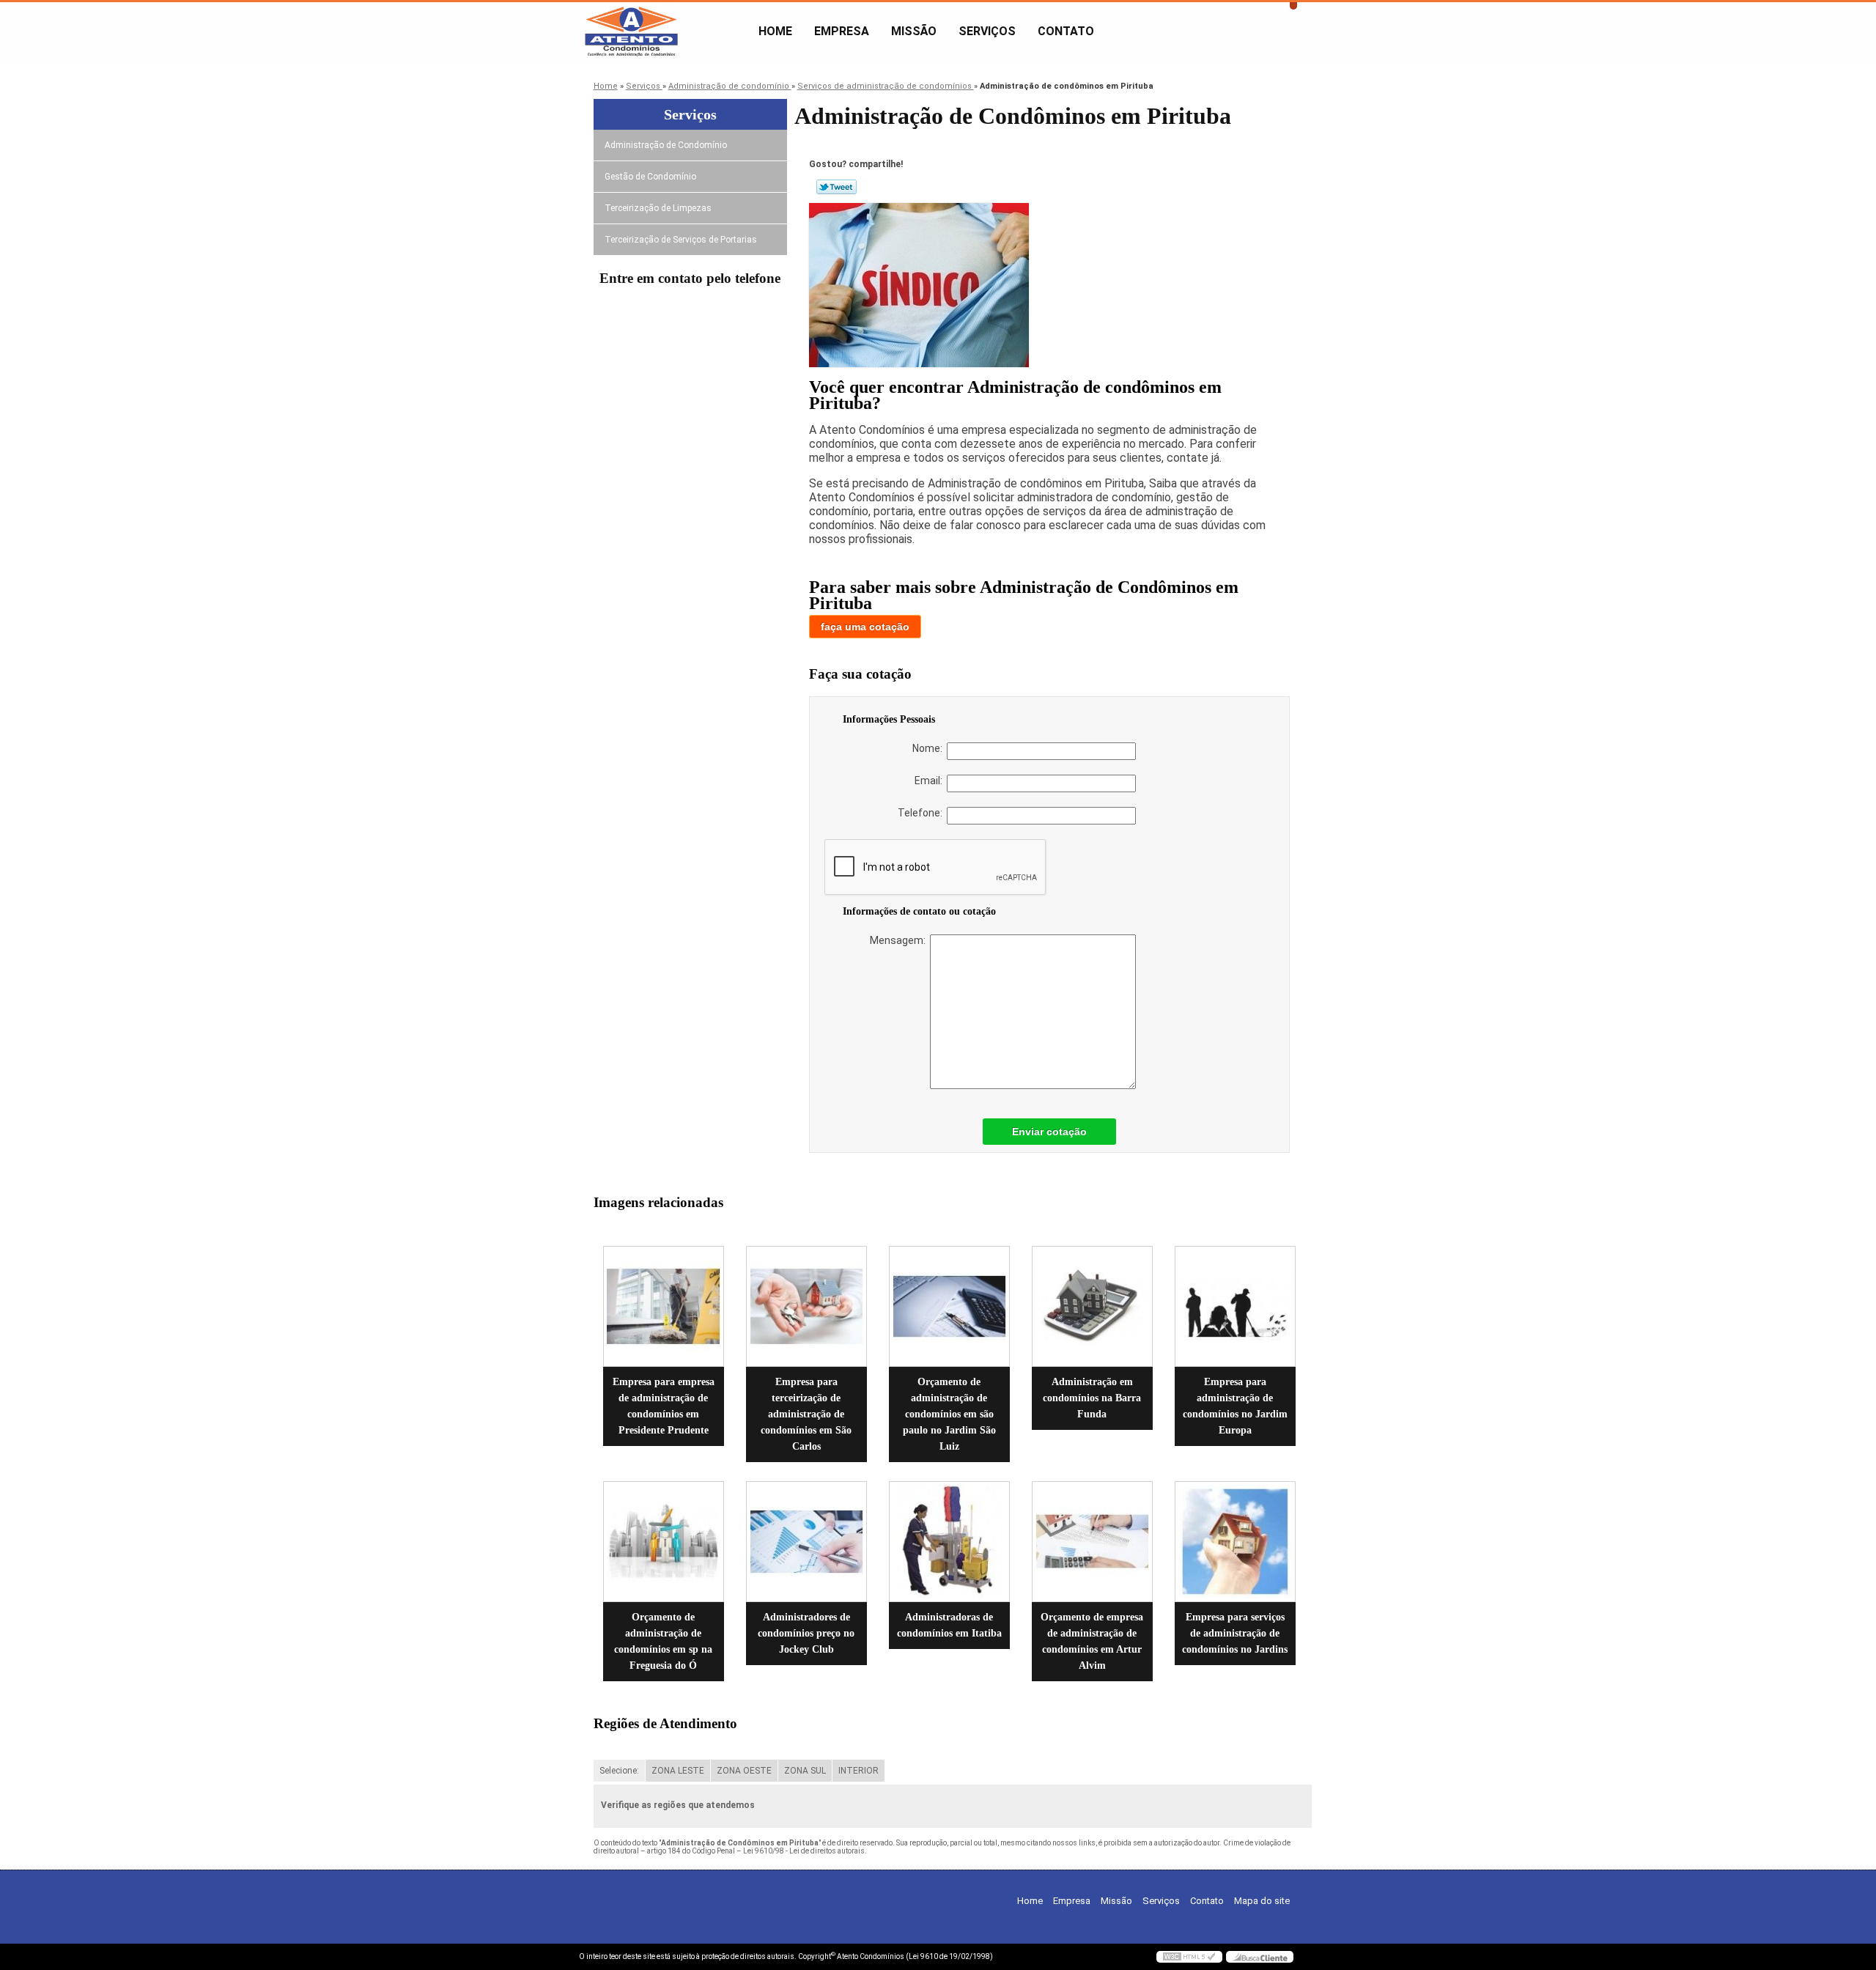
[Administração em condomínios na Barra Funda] (1092, 1306)
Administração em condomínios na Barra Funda (1092, 1398)
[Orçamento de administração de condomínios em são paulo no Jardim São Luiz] (949, 1306)
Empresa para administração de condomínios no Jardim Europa (1235, 1406)
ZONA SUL (805, 1771)
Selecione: (619, 1771)
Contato (1066, 31)
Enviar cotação (1049, 1132)
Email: (931, 781)
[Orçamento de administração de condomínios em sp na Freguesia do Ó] (664, 1542)
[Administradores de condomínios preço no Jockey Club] (806, 1542)
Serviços (987, 31)
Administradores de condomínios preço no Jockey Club (806, 1633)
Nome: (930, 748)
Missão (914, 31)
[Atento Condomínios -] (663, 32)
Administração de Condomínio (666, 145)
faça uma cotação (865, 627)
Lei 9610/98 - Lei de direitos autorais (804, 1851)
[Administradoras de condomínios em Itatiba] (949, 1542)
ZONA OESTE (744, 1771)
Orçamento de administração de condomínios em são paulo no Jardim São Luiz (949, 1414)
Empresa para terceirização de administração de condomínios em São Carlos (806, 1414)
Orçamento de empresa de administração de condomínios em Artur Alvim (1092, 1641)
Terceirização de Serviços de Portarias (681, 240)
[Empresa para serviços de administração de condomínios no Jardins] (1235, 1542)
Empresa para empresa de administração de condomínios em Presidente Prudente (664, 1406)
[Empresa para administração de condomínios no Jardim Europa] (1235, 1306)
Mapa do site (1262, 1901)
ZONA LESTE (678, 1771)
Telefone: (922, 813)
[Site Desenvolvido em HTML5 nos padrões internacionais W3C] (1189, 1957)
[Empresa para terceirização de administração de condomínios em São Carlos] (806, 1306)
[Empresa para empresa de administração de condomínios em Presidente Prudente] (664, 1306)
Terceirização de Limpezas (658, 208)
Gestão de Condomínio (650, 177)
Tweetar (837, 187)
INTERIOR (858, 1771)
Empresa (842, 31)
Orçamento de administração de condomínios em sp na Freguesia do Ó (663, 1641)
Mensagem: (900, 940)
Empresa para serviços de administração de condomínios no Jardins (1235, 1633)
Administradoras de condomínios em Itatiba (949, 1625)
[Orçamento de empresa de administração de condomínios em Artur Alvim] (1092, 1542)
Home (775, 31)
